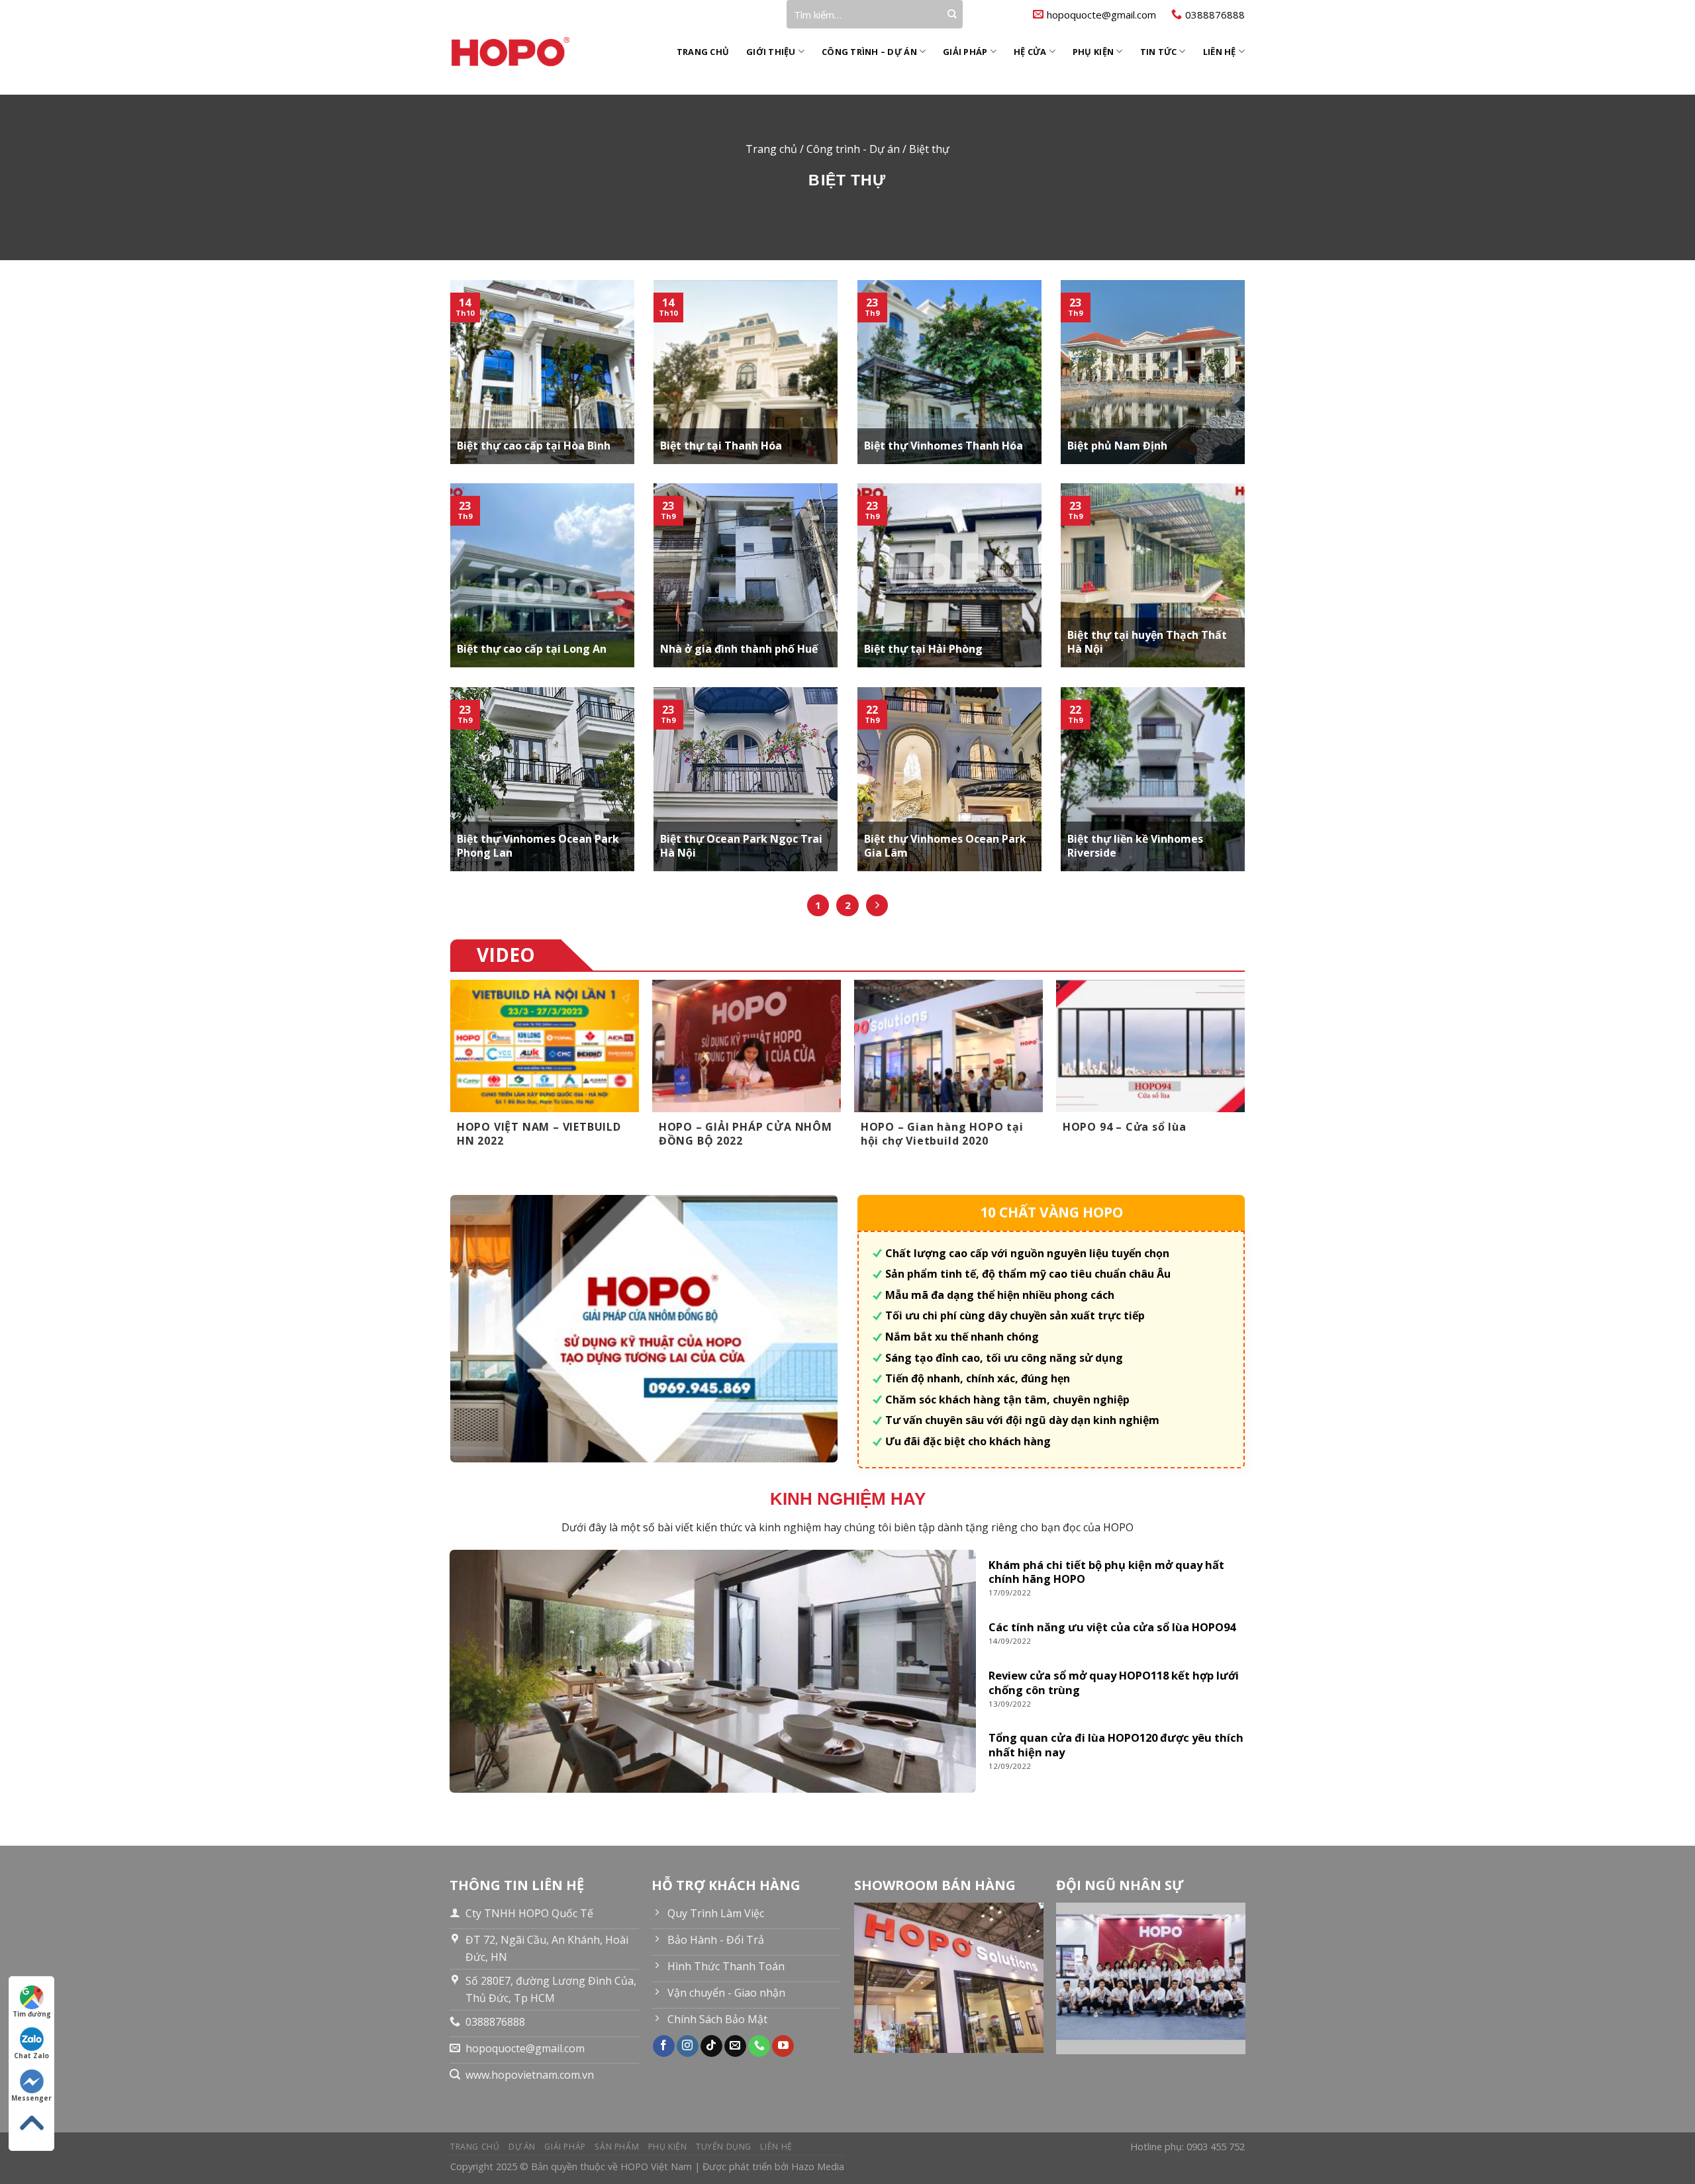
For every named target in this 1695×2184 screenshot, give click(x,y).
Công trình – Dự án (869, 52)
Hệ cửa (1030, 52)
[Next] (1244, 1076)
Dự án (522, 2147)
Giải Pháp (965, 52)
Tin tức (1159, 52)
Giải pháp (565, 2147)
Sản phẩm (617, 2147)
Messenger (31, 2098)
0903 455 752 (1216, 2147)
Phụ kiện (1093, 52)
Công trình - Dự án (853, 149)
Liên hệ (1220, 52)
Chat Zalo (31, 2056)
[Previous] (451, 1076)
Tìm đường (32, 2014)
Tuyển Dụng (724, 2147)
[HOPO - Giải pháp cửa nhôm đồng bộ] (524, 52)
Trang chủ (703, 52)
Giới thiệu (771, 52)
